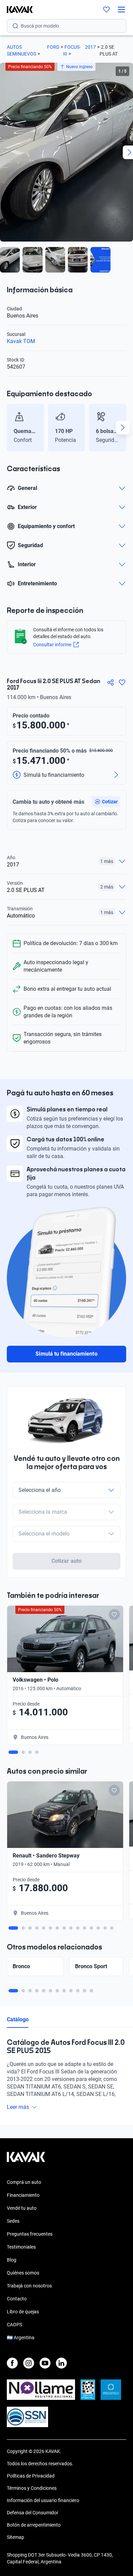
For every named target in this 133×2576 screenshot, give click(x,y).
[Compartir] (110, 682)
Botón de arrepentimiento (34, 2525)
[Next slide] (123, 428)
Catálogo (18, 2019)
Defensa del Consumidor (33, 2513)
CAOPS (14, 2325)
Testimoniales (21, 2247)
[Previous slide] (10, 428)
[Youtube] (45, 2363)
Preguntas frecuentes (30, 2234)
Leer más (18, 2107)
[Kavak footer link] (26, 2160)
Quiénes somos (23, 2273)
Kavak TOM (21, 341)
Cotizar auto (66, 1561)
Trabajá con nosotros (29, 2286)
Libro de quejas (23, 2312)
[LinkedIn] (61, 2363)
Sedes (13, 2221)
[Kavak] (16, 10)
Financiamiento (23, 2195)
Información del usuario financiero (43, 2500)
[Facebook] (12, 2363)
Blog (12, 2260)
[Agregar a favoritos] (122, 682)
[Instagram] (29, 2363)
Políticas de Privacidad (31, 2476)
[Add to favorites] (114, 1615)
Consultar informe (52, 645)
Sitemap (16, 2537)
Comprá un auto (24, 2182)
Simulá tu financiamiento (66, 1354)
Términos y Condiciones (32, 2488)
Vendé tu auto (22, 2208)
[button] (106, 802)
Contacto (17, 2299)
